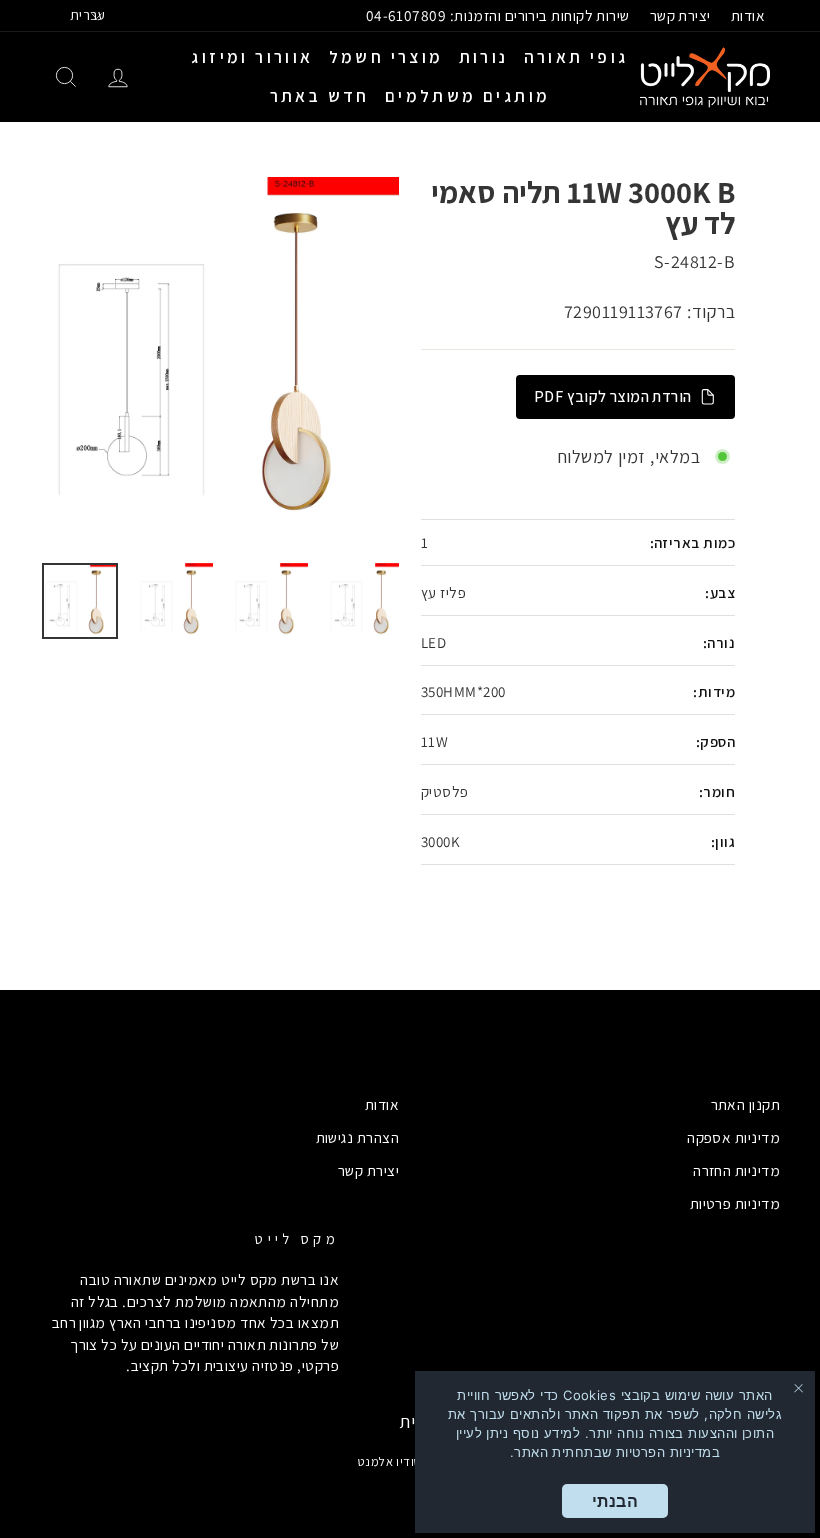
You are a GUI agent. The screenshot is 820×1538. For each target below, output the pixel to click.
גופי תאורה (576, 57)
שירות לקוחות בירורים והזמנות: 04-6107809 (498, 15)
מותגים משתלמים (468, 96)
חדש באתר (320, 96)
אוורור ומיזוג (252, 57)
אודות (748, 15)
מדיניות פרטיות (735, 1203)
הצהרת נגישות (357, 1137)
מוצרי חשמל (386, 57)
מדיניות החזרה (736, 1170)
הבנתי (615, 1501)
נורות (484, 57)
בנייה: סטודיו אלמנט (410, 1461)
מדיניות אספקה (733, 1137)
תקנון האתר (746, 1104)
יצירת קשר (680, 15)
